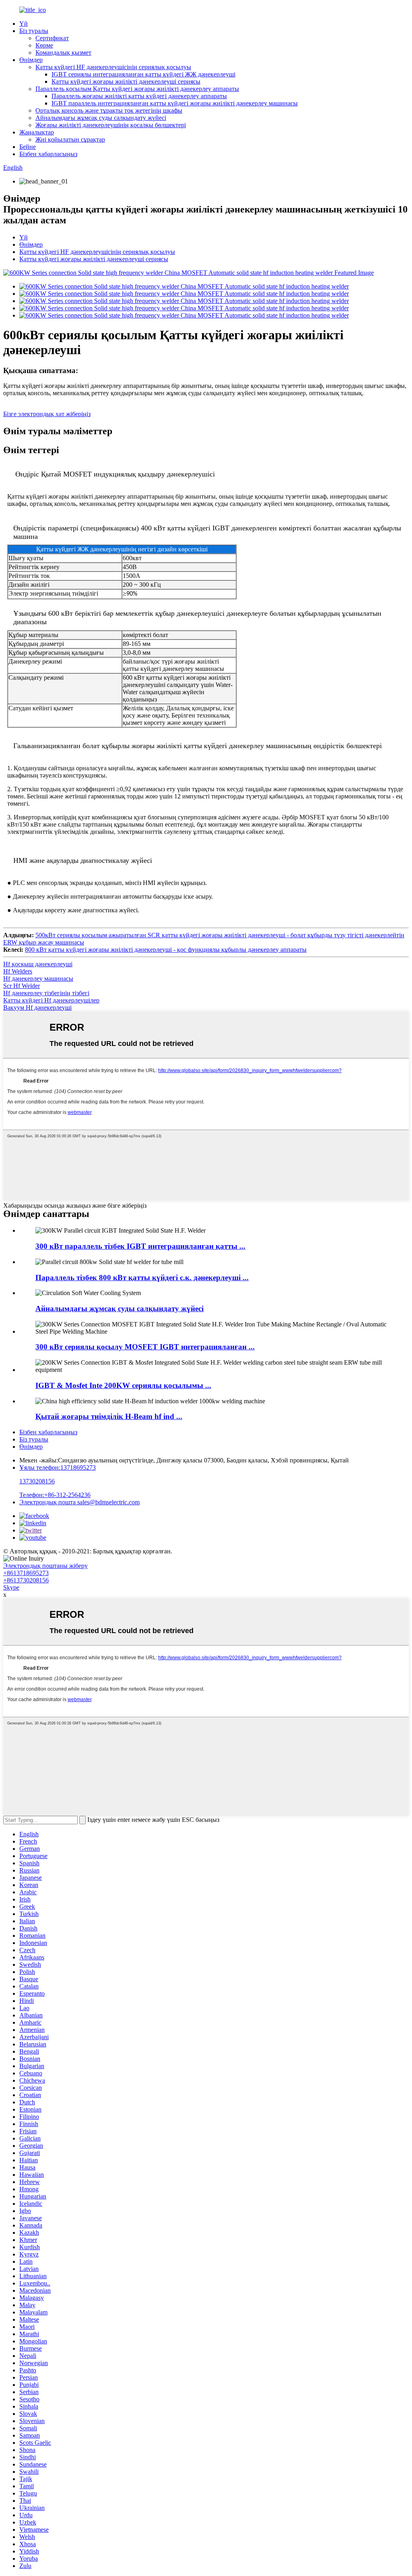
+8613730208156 (26, 1580)
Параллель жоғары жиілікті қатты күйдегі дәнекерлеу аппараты (139, 96)
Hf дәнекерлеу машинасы (38, 979)
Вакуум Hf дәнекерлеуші (37, 1008)
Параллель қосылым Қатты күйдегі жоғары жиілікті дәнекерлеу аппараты (137, 89)
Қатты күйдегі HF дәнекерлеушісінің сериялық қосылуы (113, 67)
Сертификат (52, 38)
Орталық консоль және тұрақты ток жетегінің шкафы (109, 110)
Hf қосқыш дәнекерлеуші (38, 964)
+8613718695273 (26, 1573)
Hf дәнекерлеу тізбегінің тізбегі (46, 993)
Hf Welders (18, 971)
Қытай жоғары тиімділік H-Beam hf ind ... (109, 1416)
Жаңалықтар (37, 132)
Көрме (44, 45)
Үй (24, 24)
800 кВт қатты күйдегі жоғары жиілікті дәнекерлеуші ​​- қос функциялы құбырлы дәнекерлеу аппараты (166, 950)
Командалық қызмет (63, 53)
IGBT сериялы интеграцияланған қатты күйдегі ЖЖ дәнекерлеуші (143, 74)
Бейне (28, 147)
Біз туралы (34, 31)
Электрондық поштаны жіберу (45, 1566)
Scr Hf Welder (22, 986)
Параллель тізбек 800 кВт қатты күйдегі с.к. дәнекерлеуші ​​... (142, 1278)
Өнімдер (31, 60)
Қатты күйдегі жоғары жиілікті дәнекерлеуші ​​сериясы (126, 81)
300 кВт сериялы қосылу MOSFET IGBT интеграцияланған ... (145, 1347)
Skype (11, 1587)
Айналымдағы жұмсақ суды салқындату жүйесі (101, 118)
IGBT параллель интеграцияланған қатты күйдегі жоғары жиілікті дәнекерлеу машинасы (175, 103)
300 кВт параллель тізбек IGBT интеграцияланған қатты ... (140, 1246)
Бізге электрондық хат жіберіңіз (47, 414)
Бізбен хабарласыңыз (48, 154)
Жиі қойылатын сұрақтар (70, 139)
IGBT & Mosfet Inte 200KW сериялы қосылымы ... (123, 1385)
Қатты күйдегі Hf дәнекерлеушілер (51, 1000)
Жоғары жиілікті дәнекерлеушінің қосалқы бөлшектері (111, 125)
